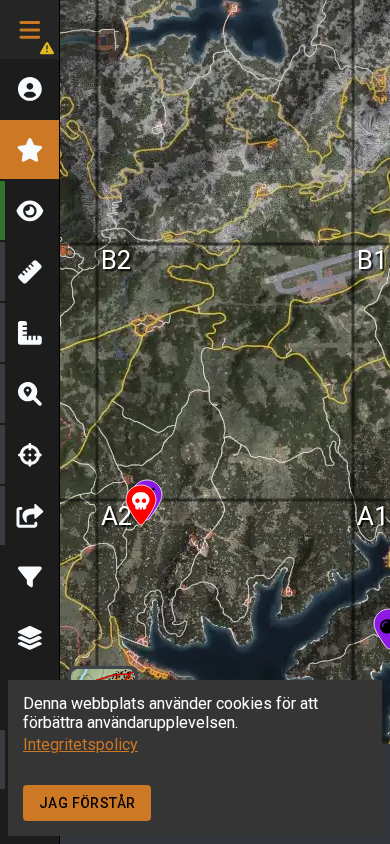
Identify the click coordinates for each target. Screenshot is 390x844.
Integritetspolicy (80, 744)
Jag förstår (87, 803)
